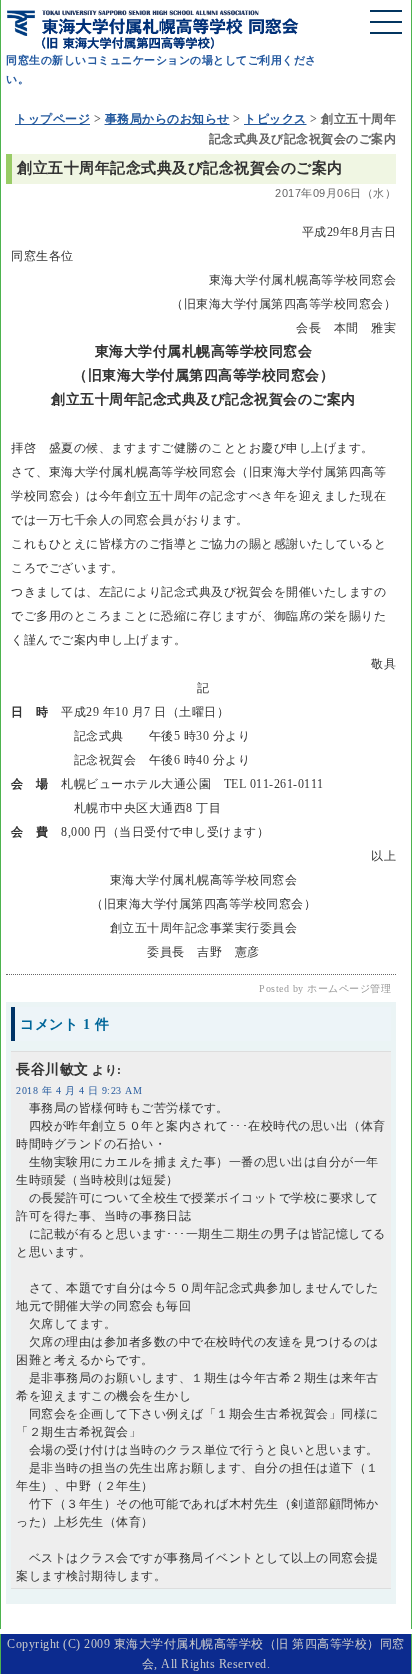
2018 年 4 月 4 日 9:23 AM (79, 1090)
